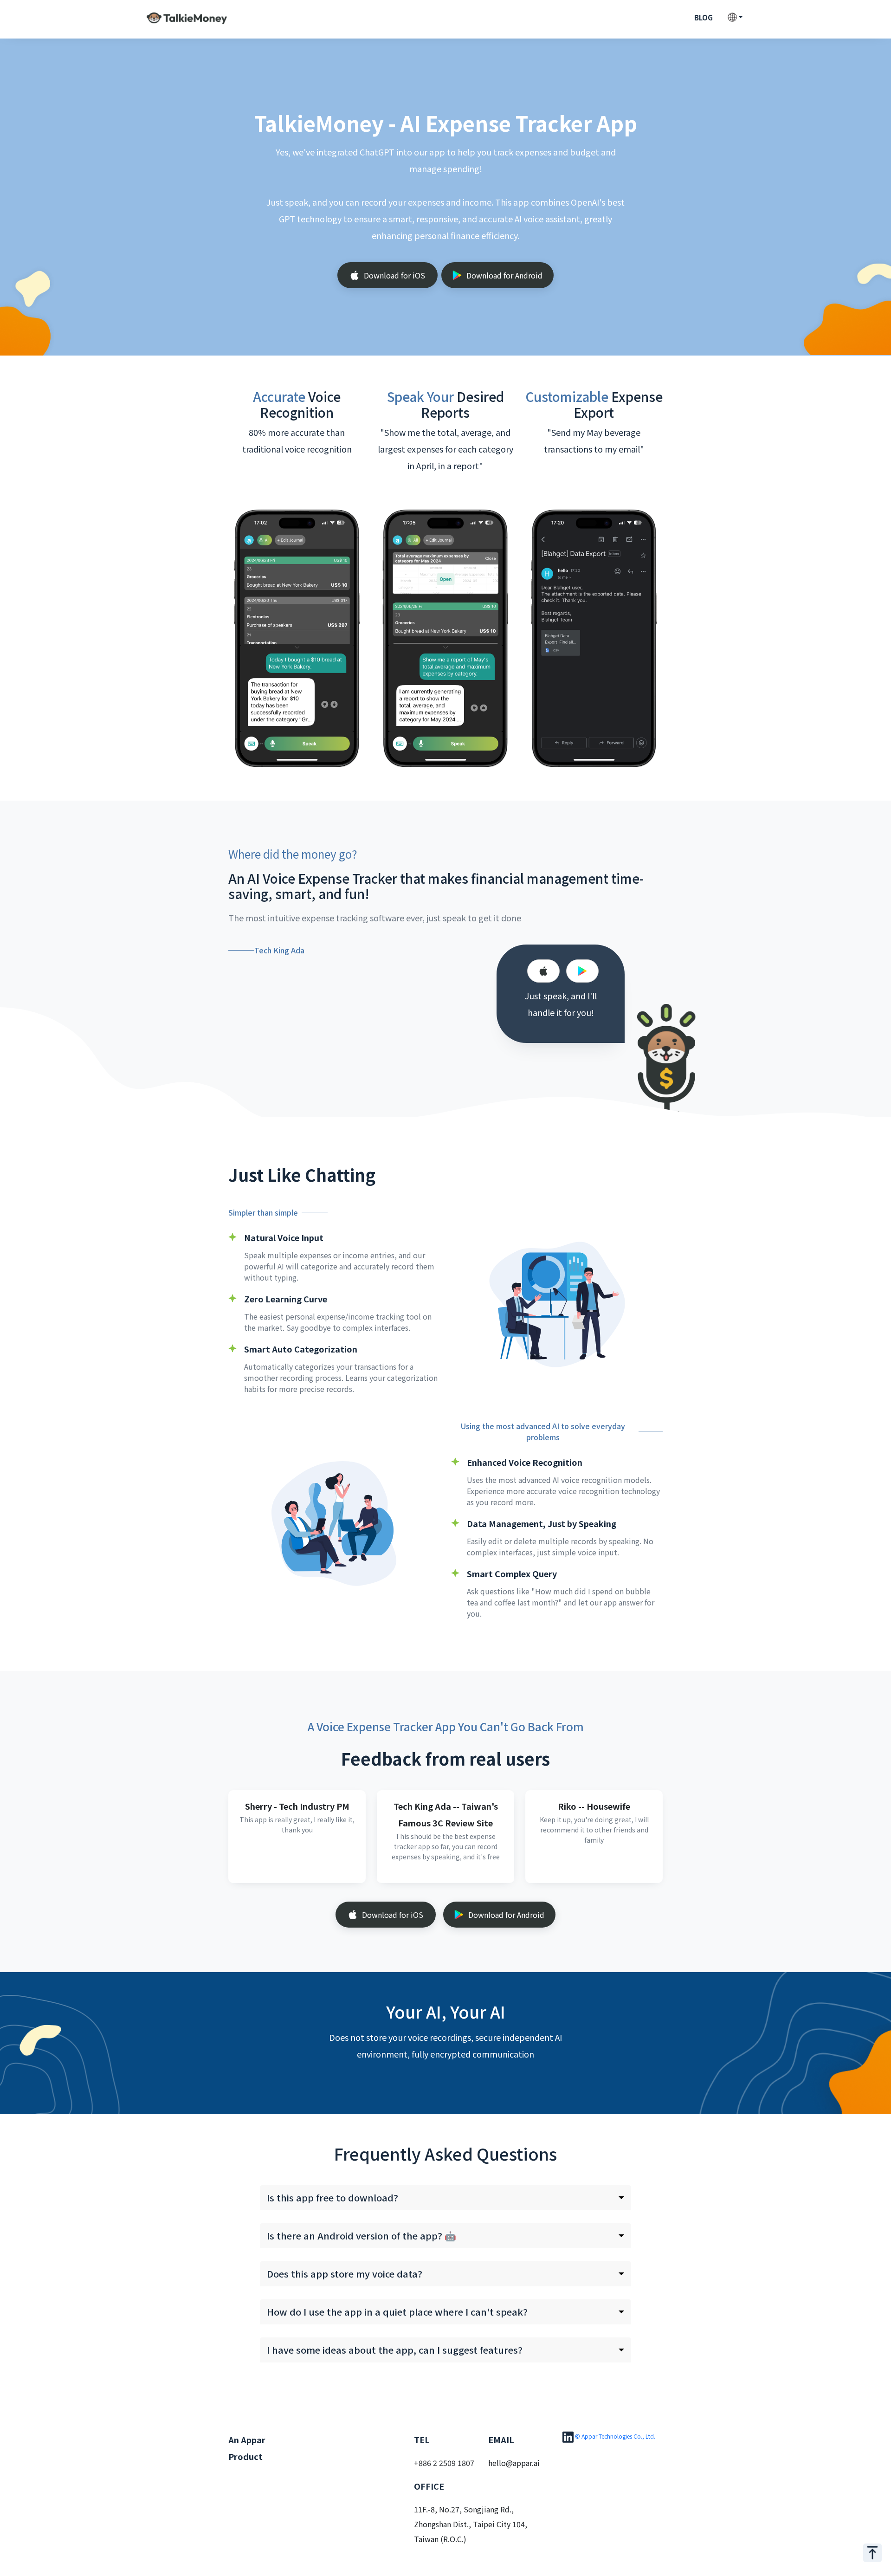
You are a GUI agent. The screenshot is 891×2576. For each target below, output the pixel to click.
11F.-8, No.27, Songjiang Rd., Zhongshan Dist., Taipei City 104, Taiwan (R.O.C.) (471, 2524)
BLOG (704, 17)
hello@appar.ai (514, 2463)
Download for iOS (394, 275)
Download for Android (504, 275)
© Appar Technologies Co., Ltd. (615, 2436)
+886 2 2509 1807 (444, 2463)
